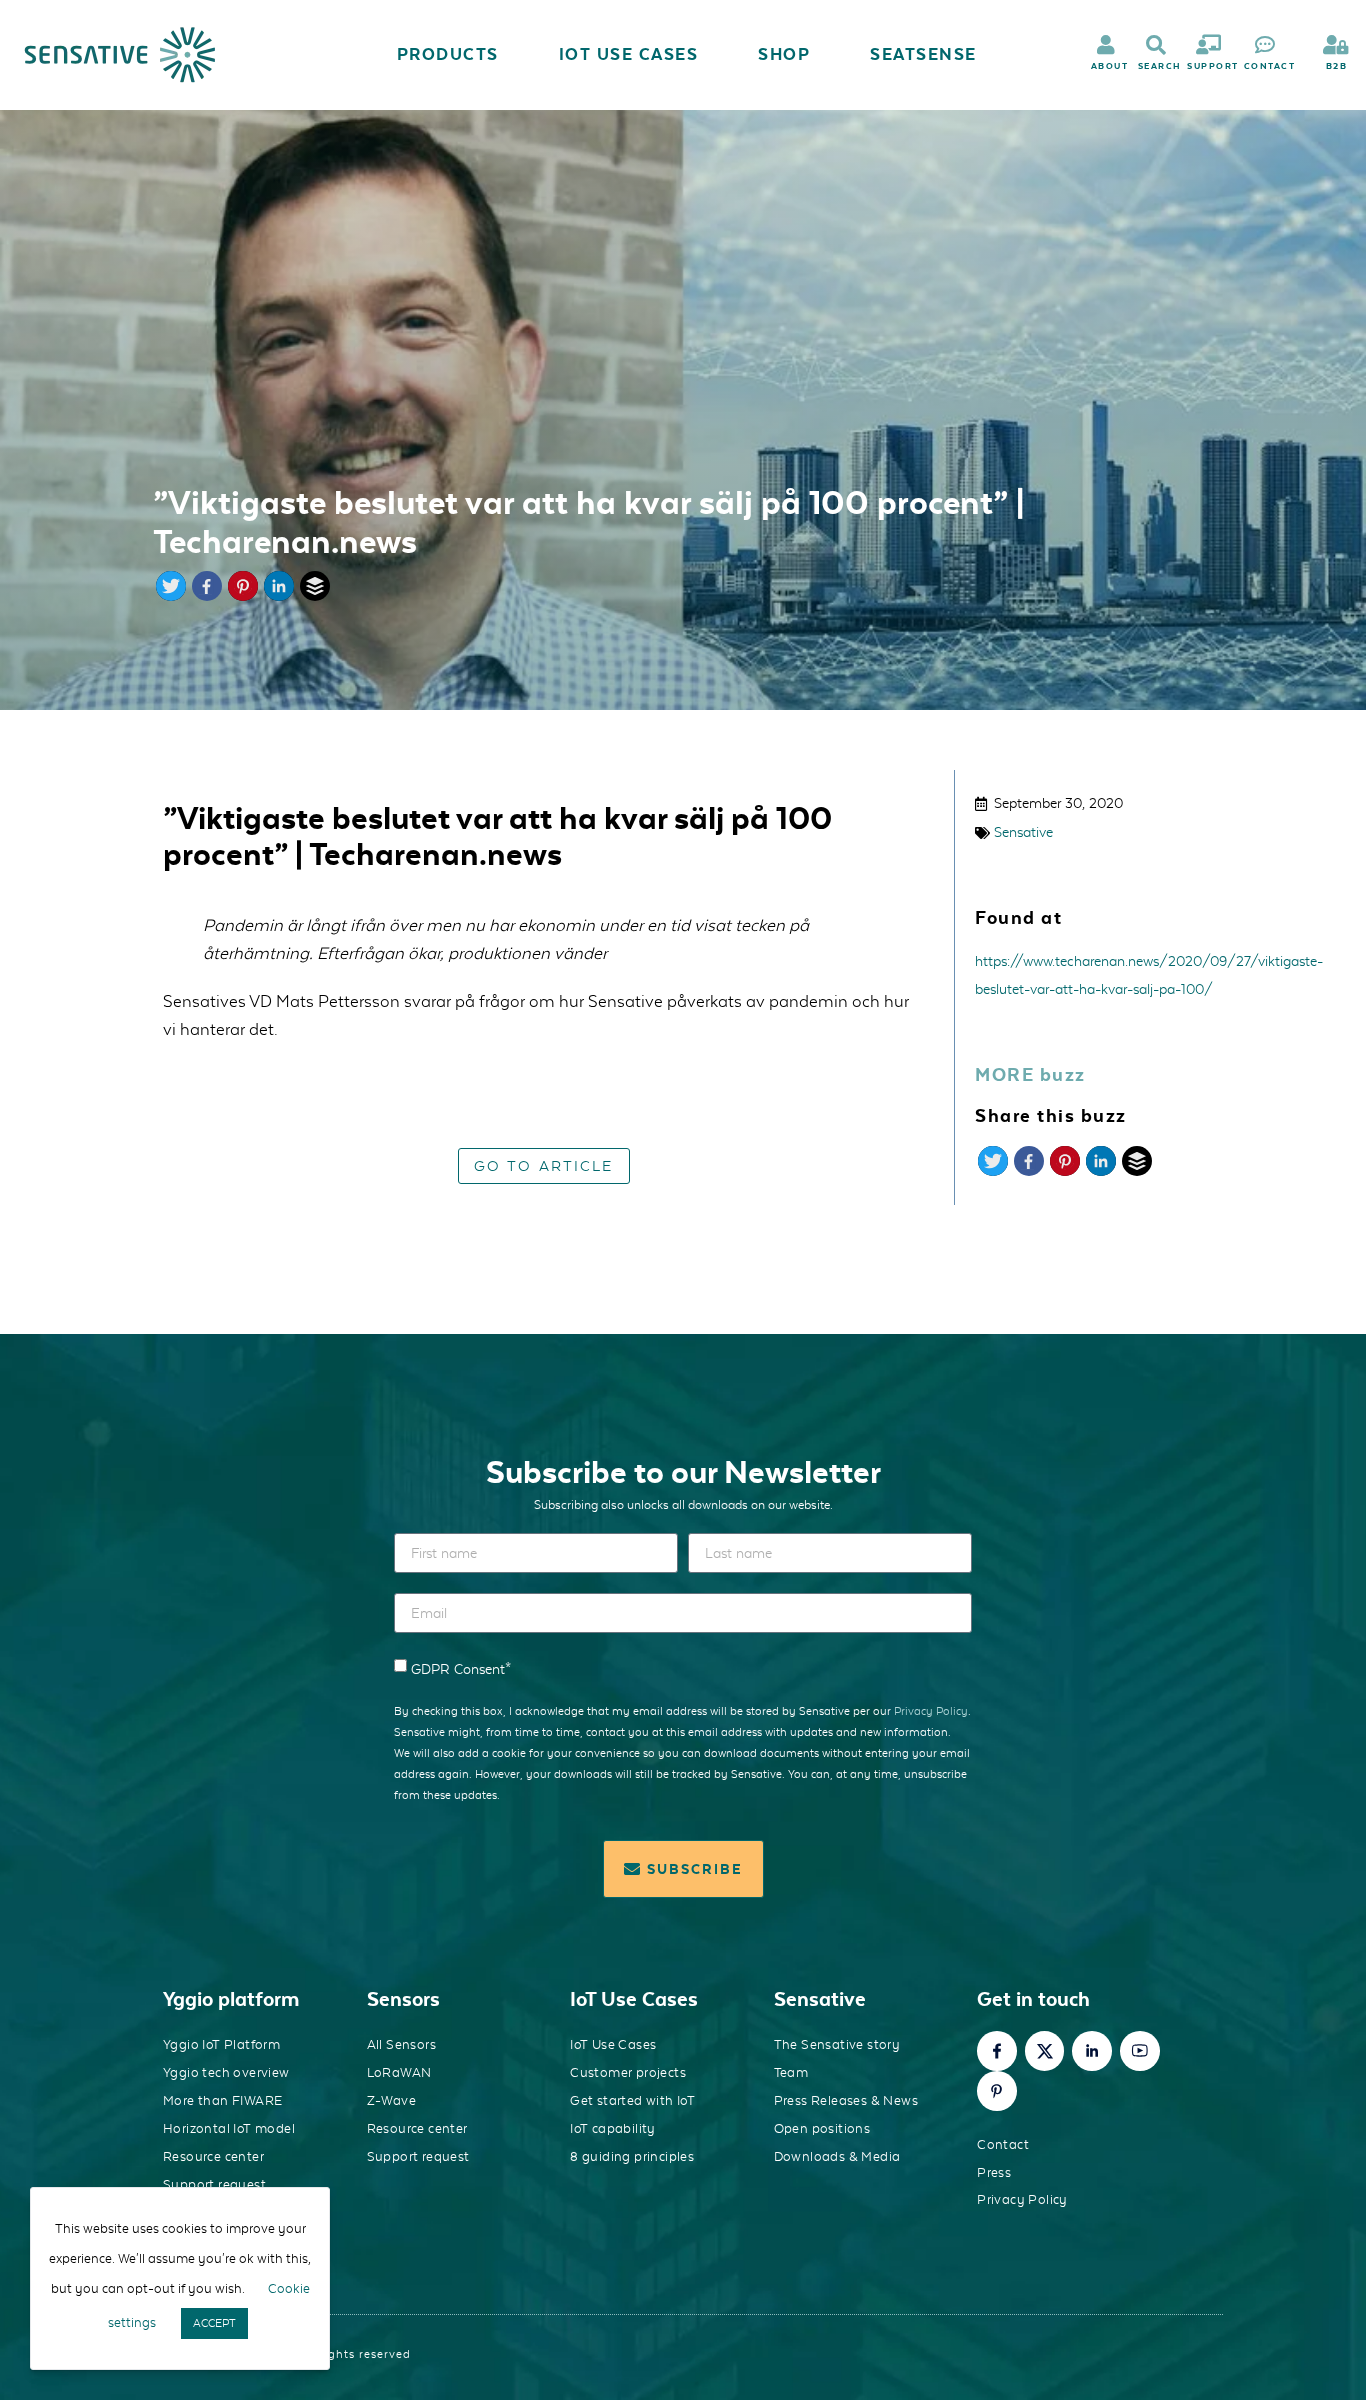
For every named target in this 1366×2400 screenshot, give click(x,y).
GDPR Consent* (461, 1669)
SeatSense (923, 54)
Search (1160, 66)
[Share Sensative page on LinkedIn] (279, 595)
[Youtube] (1140, 2051)
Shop (784, 54)
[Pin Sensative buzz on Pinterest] (1065, 1170)
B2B (1337, 66)
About (1110, 66)
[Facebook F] (997, 2051)
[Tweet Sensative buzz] (993, 1170)
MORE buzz (1030, 1074)
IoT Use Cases (629, 54)
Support (1213, 66)
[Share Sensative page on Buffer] (315, 595)
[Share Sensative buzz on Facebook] (1029, 1170)
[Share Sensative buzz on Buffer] (1137, 1170)
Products (448, 54)
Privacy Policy (931, 1711)
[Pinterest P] (997, 2091)
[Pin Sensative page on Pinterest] (243, 595)
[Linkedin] (1092, 2051)
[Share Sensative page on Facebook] (207, 595)
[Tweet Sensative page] (171, 595)
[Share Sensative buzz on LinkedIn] (1101, 1170)
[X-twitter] (1045, 2051)
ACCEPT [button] (214, 2323)
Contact (1270, 66)
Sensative (1023, 832)
